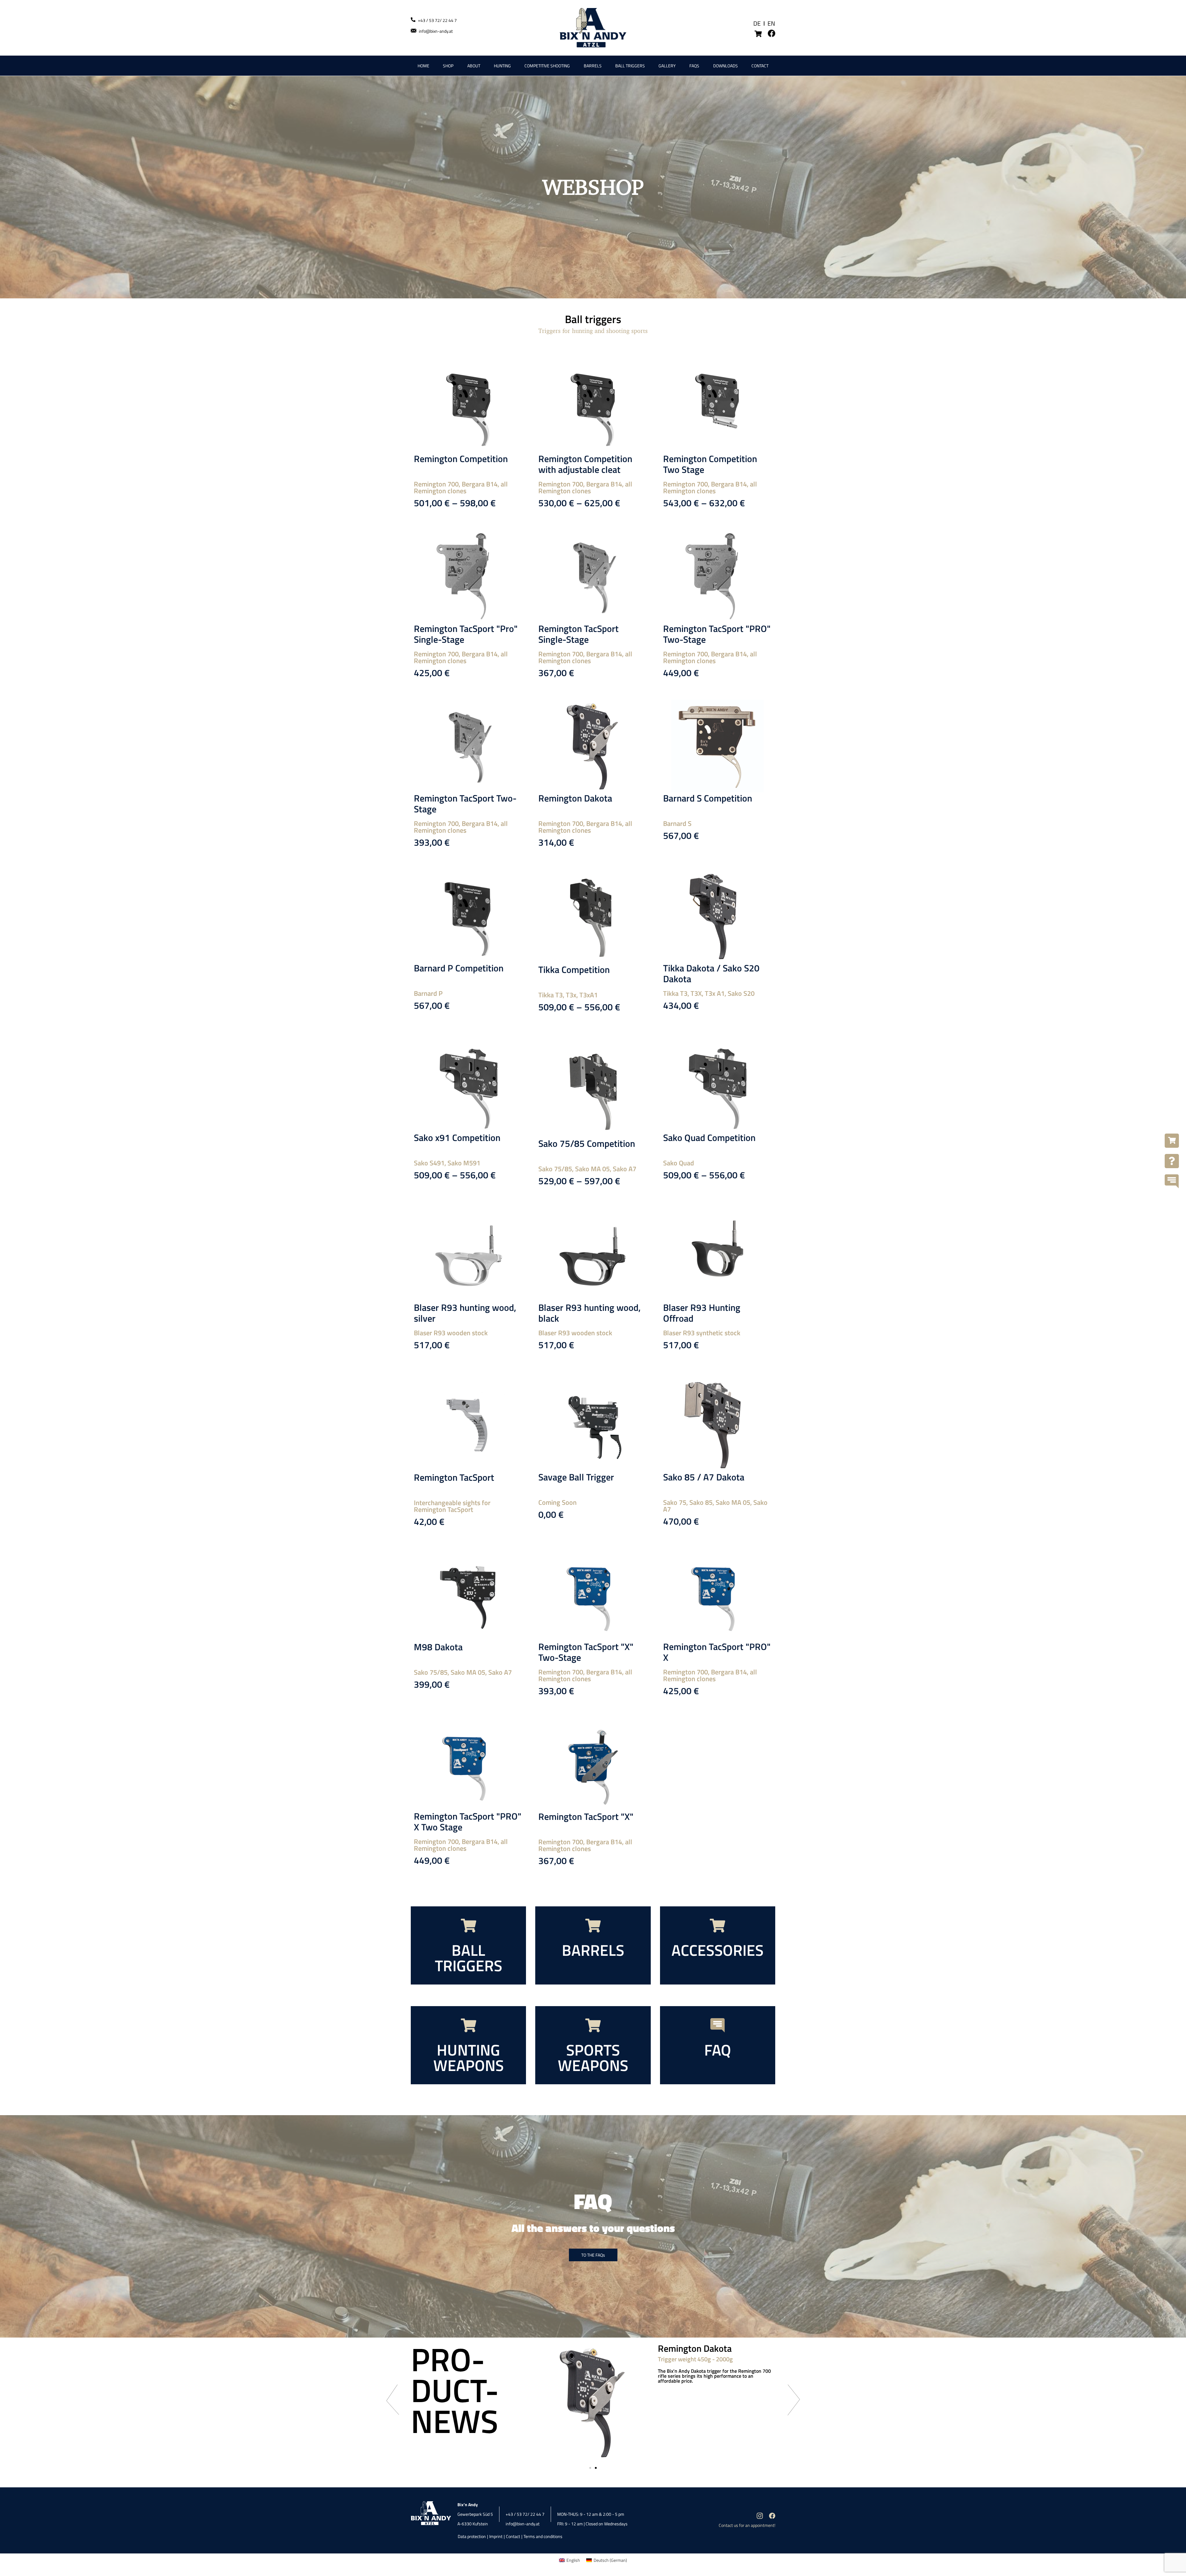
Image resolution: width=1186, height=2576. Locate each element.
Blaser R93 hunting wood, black (589, 1313)
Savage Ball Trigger (576, 1477)
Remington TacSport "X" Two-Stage (586, 1652)
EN (771, 23)
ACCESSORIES (717, 1950)
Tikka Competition (574, 970)
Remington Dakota (575, 798)
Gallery (667, 66)
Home (423, 66)
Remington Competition (461, 459)
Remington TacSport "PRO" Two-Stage (717, 634)
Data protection (472, 2536)
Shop (448, 66)
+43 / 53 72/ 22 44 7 (437, 20)
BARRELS (593, 1950)
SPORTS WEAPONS (593, 2057)
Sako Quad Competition (709, 1138)
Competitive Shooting (547, 66)
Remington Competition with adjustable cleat (585, 464)
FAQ (718, 2050)
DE (757, 23)
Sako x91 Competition (457, 1138)
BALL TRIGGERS (469, 1958)
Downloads (725, 66)
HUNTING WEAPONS (469, 2057)
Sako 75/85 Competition (587, 1143)
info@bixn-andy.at (436, 31)
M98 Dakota (438, 1647)
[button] (392, 2400)
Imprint (496, 2536)
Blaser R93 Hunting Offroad (702, 1313)
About (474, 66)
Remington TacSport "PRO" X (717, 1652)
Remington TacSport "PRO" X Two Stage (468, 1822)
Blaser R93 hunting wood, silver (465, 1313)
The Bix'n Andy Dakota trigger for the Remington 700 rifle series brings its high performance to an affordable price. (714, 2376)
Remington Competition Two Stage (710, 464)
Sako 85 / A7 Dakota (704, 1477)
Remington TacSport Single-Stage (578, 634)
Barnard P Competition (459, 968)
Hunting (502, 66)
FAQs (694, 66)
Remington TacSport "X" (586, 1816)
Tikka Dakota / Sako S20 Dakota (711, 973)
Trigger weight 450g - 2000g (695, 2359)
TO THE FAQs (593, 2255)
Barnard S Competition (708, 798)
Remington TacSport (454, 1477)
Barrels (593, 66)
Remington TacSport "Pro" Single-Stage (466, 634)
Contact (760, 66)
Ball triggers (630, 66)
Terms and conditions (543, 2536)
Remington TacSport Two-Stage (465, 804)
